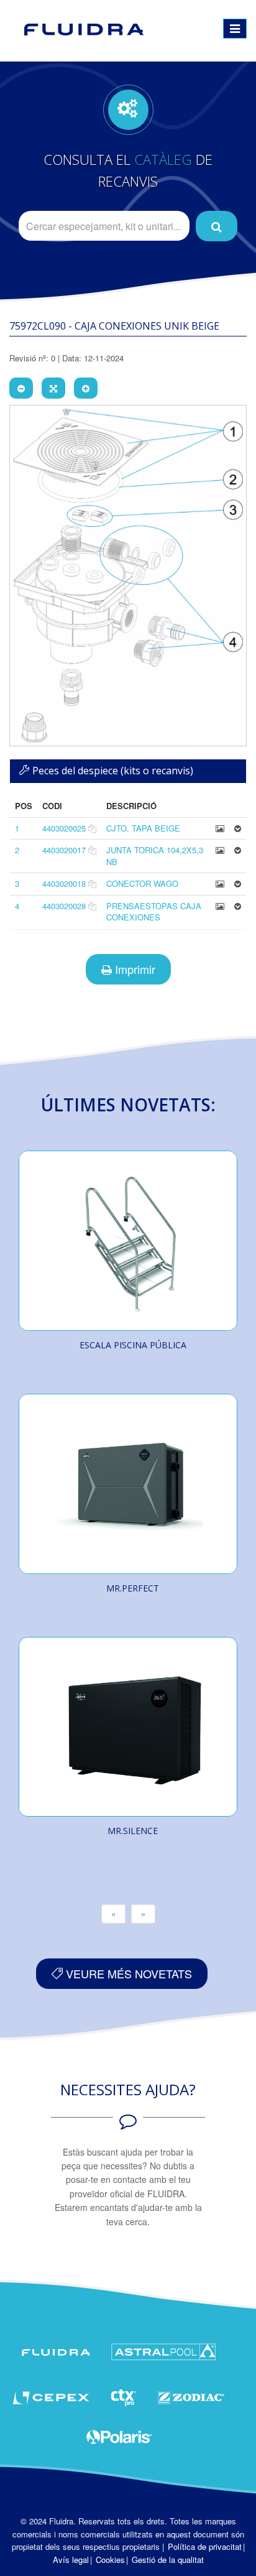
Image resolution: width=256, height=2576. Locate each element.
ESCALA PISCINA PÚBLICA (133, 1345)
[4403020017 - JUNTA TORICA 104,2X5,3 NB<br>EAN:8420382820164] (220, 850)
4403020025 (64, 828)
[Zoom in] (86, 388)
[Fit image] (53, 388)
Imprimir (134, 969)
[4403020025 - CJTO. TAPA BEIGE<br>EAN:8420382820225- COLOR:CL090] (220, 828)
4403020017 (64, 850)
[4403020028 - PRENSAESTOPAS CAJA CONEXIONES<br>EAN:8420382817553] (220, 906)
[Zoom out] (21, 388)
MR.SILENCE (133, 1831)
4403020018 (64, 883)
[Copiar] (92, 828)
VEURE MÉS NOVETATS (127, 1973)
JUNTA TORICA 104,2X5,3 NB (155, 856)
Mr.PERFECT (133, 1588)
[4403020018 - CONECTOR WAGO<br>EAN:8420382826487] (220, 883)
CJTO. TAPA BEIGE (143, 828)
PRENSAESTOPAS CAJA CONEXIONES (154, 912)
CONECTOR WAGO (142, 883)
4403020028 (64, 906)
